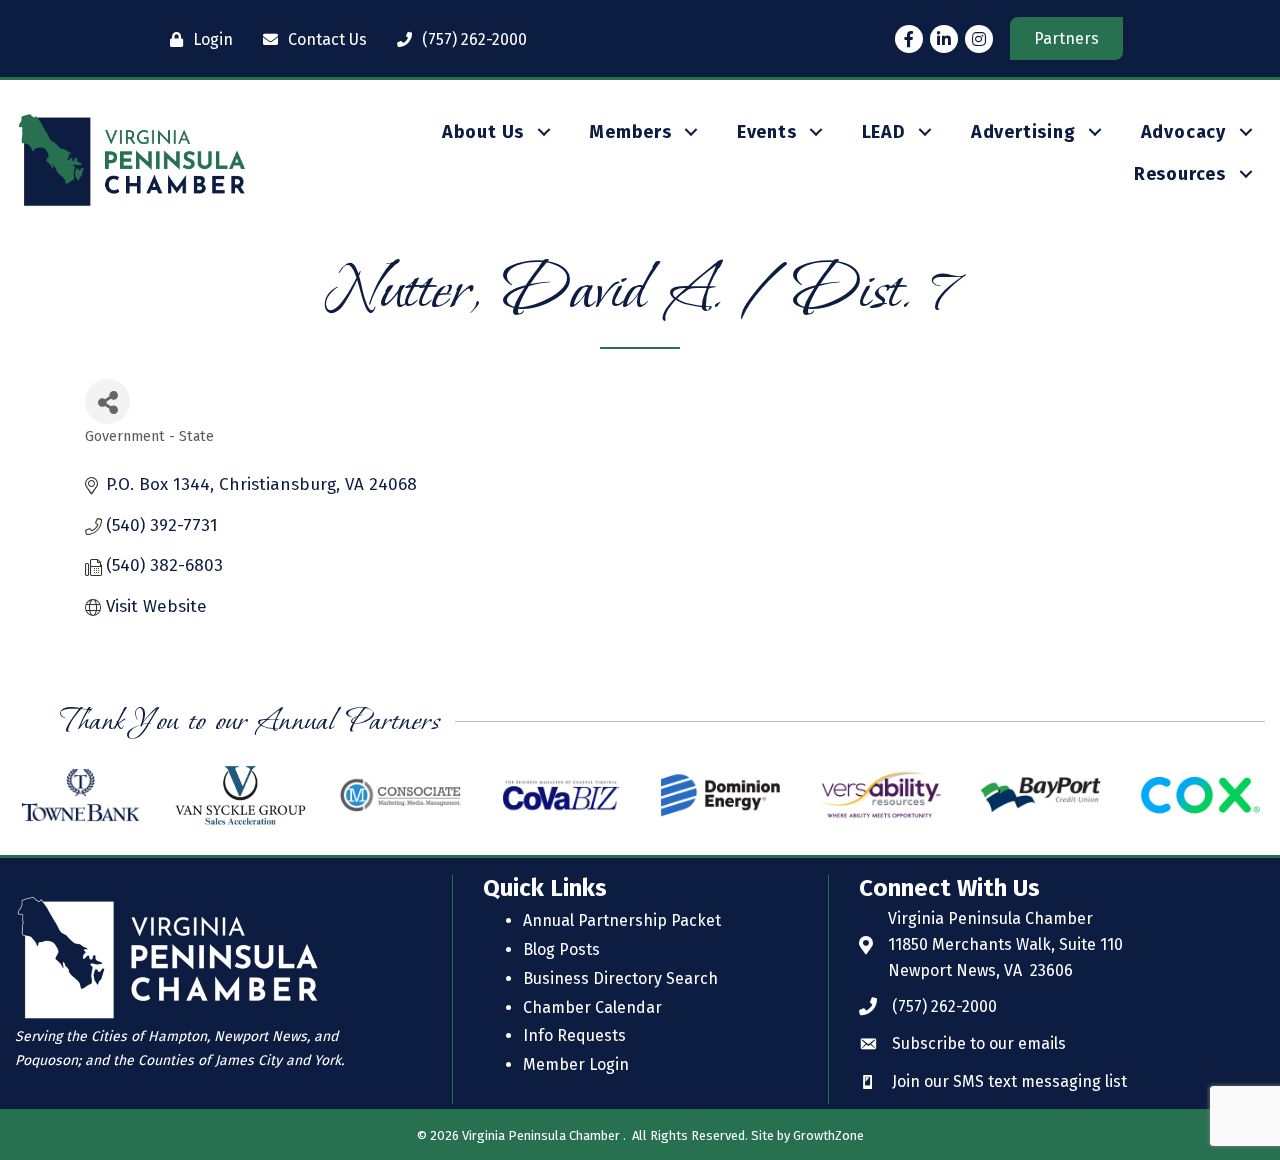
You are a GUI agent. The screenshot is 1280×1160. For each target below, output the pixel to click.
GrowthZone (828, 1135)
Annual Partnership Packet (622, 920)
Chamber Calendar (592, 1007)
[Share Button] (107, 401)
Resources (1180, 174)
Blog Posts (561, 949)
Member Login (576, 1064)
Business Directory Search (620, 978)
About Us (483, 132)
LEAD (884, 132)
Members (630, 132)
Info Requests (574, 1035)
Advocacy (1183, 132)
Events (767, 132)
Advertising (1023, 132)
